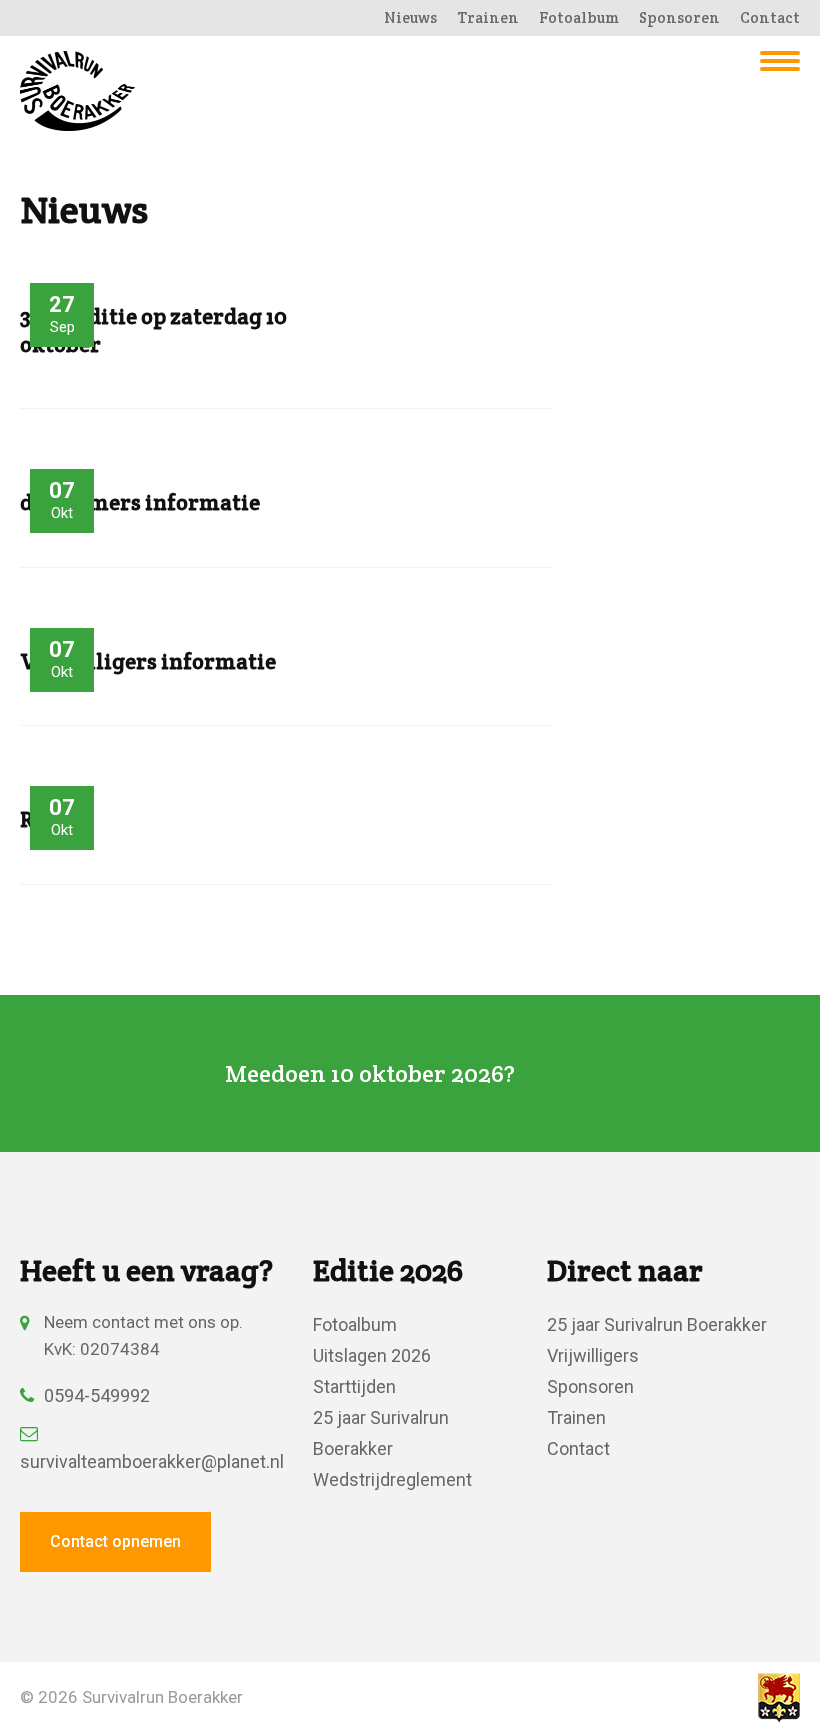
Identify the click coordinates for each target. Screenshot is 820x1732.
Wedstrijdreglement (392, 1479)
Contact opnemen (115, 1541)
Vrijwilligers (593, 1355)
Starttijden (354, 1386)
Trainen (488, 17)
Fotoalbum (579, 17)
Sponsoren (679, 17)
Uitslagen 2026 (372, 1355)
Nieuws (410, 17)
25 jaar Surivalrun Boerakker (657, 1324)
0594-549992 (97, 1395)
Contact (770, 17)
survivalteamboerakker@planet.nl (147, 1461)
